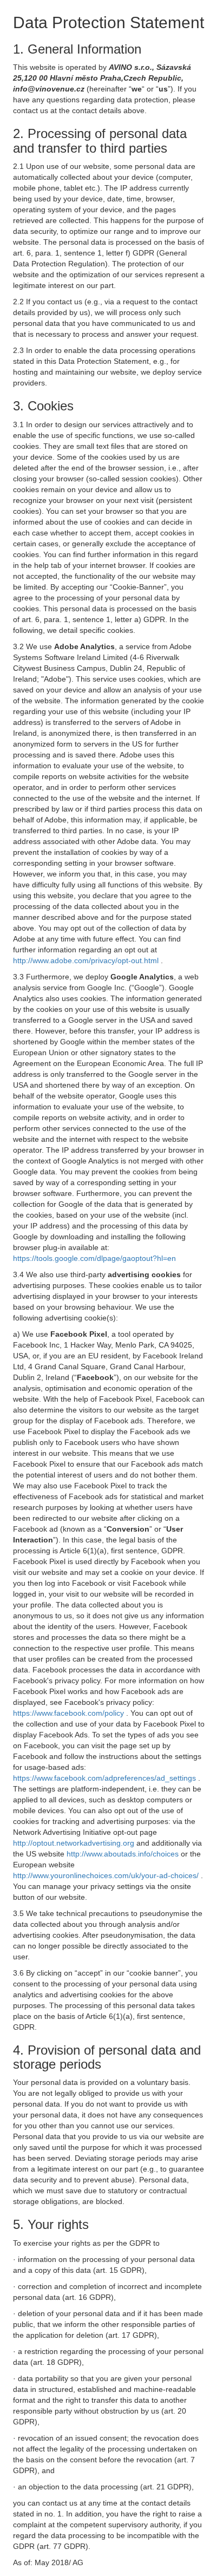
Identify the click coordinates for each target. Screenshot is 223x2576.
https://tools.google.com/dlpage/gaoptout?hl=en (94, 1258)
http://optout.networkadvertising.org (75, 1843)
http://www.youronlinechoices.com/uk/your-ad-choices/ (107, 1875)
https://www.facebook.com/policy (70, 1713)
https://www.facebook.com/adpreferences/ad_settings (106, 1778)
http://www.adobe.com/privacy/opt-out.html (87, 960)
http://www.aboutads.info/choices (124, 1854)
